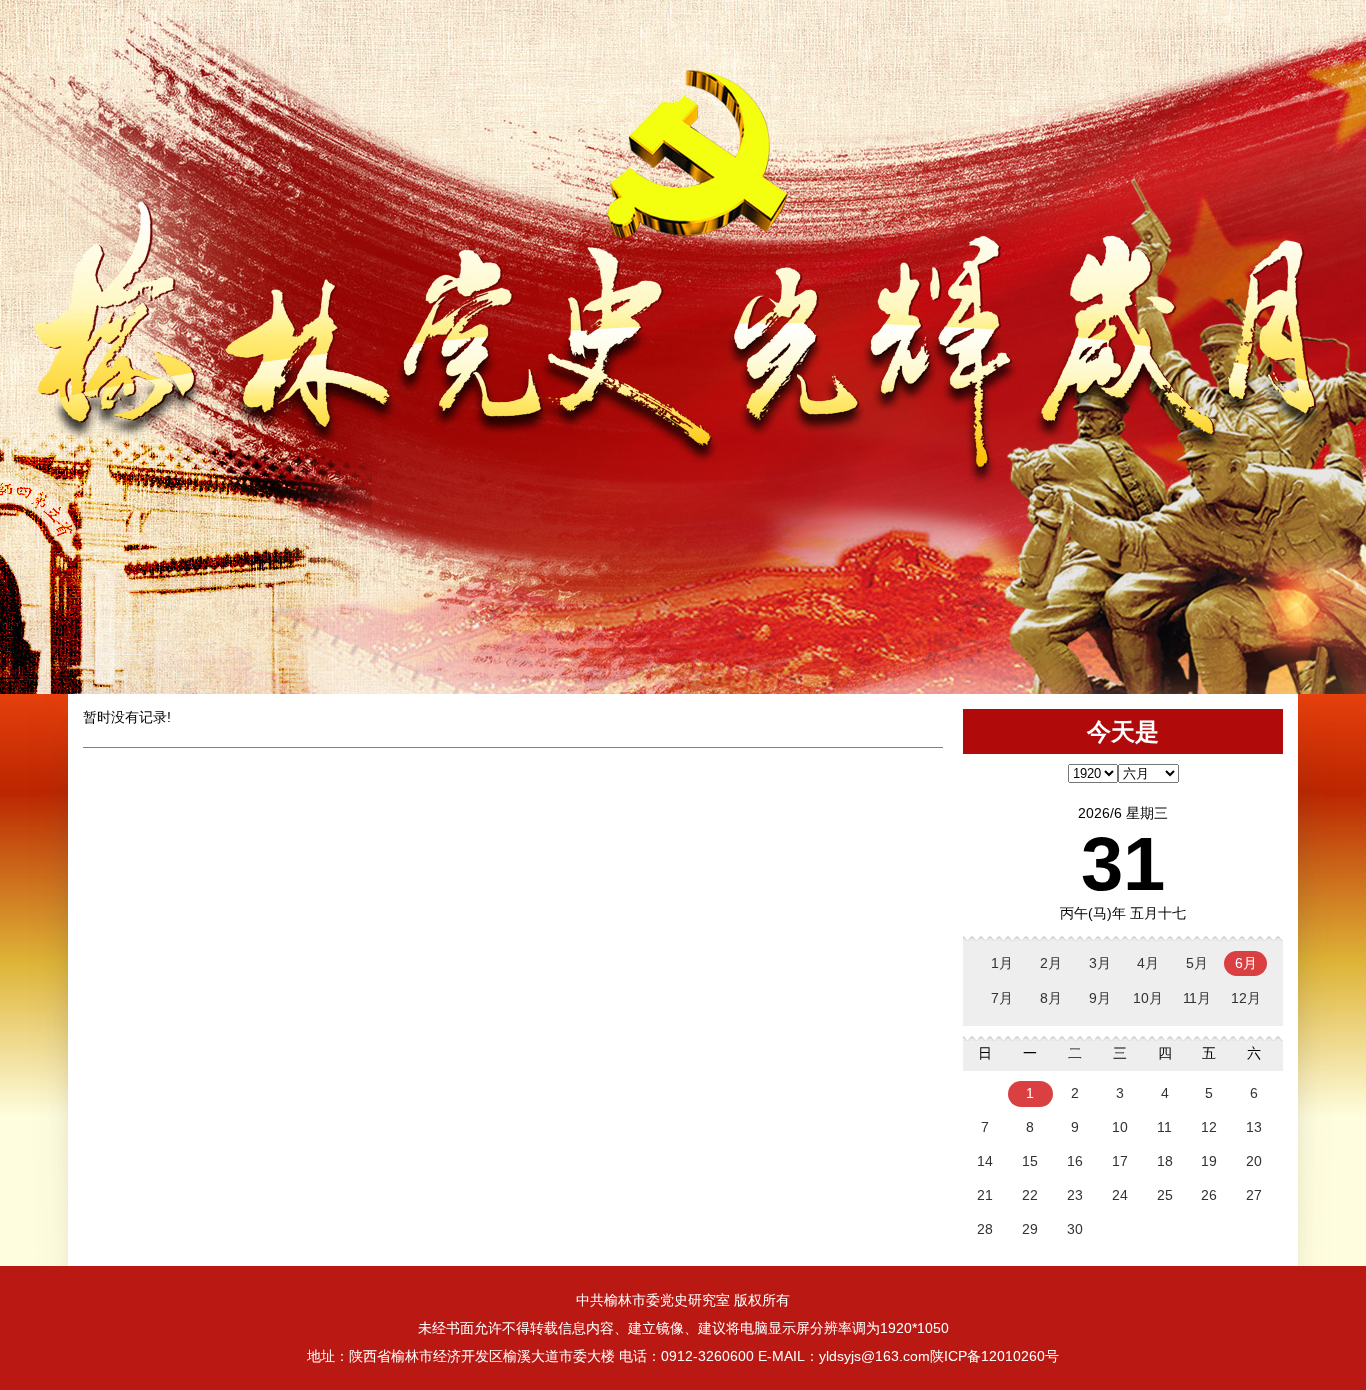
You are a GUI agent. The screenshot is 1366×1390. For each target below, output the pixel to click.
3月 (1100, 963)
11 (1164, 1127)
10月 (1148, 998)
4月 (1148, 963)
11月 (1197, 998)
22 (1030, 1195)
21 (985, 1195)
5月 (1197, 963)
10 (1120, 1127)
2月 (1051, 963)
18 (1165, 1161)
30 (1075, 1229)
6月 (1246, 963)
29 (1030, 1229)
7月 (1002, 998)
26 (1209, 1195)
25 (1165, 1195)
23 (1075, 1195)
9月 (1100, 998)
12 (1209, 1127)
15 (1030, 1161)
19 (1209, 1161)
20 (1254, 1161)
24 (1120, 1195)
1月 (1002, 963)
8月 (1051, 998)
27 (1254, 1195)
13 (1254, 1127)
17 (1120, 1161)
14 (985, 1161)
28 (985, 1229)
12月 (1246, 998)
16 (1075, 1161)
